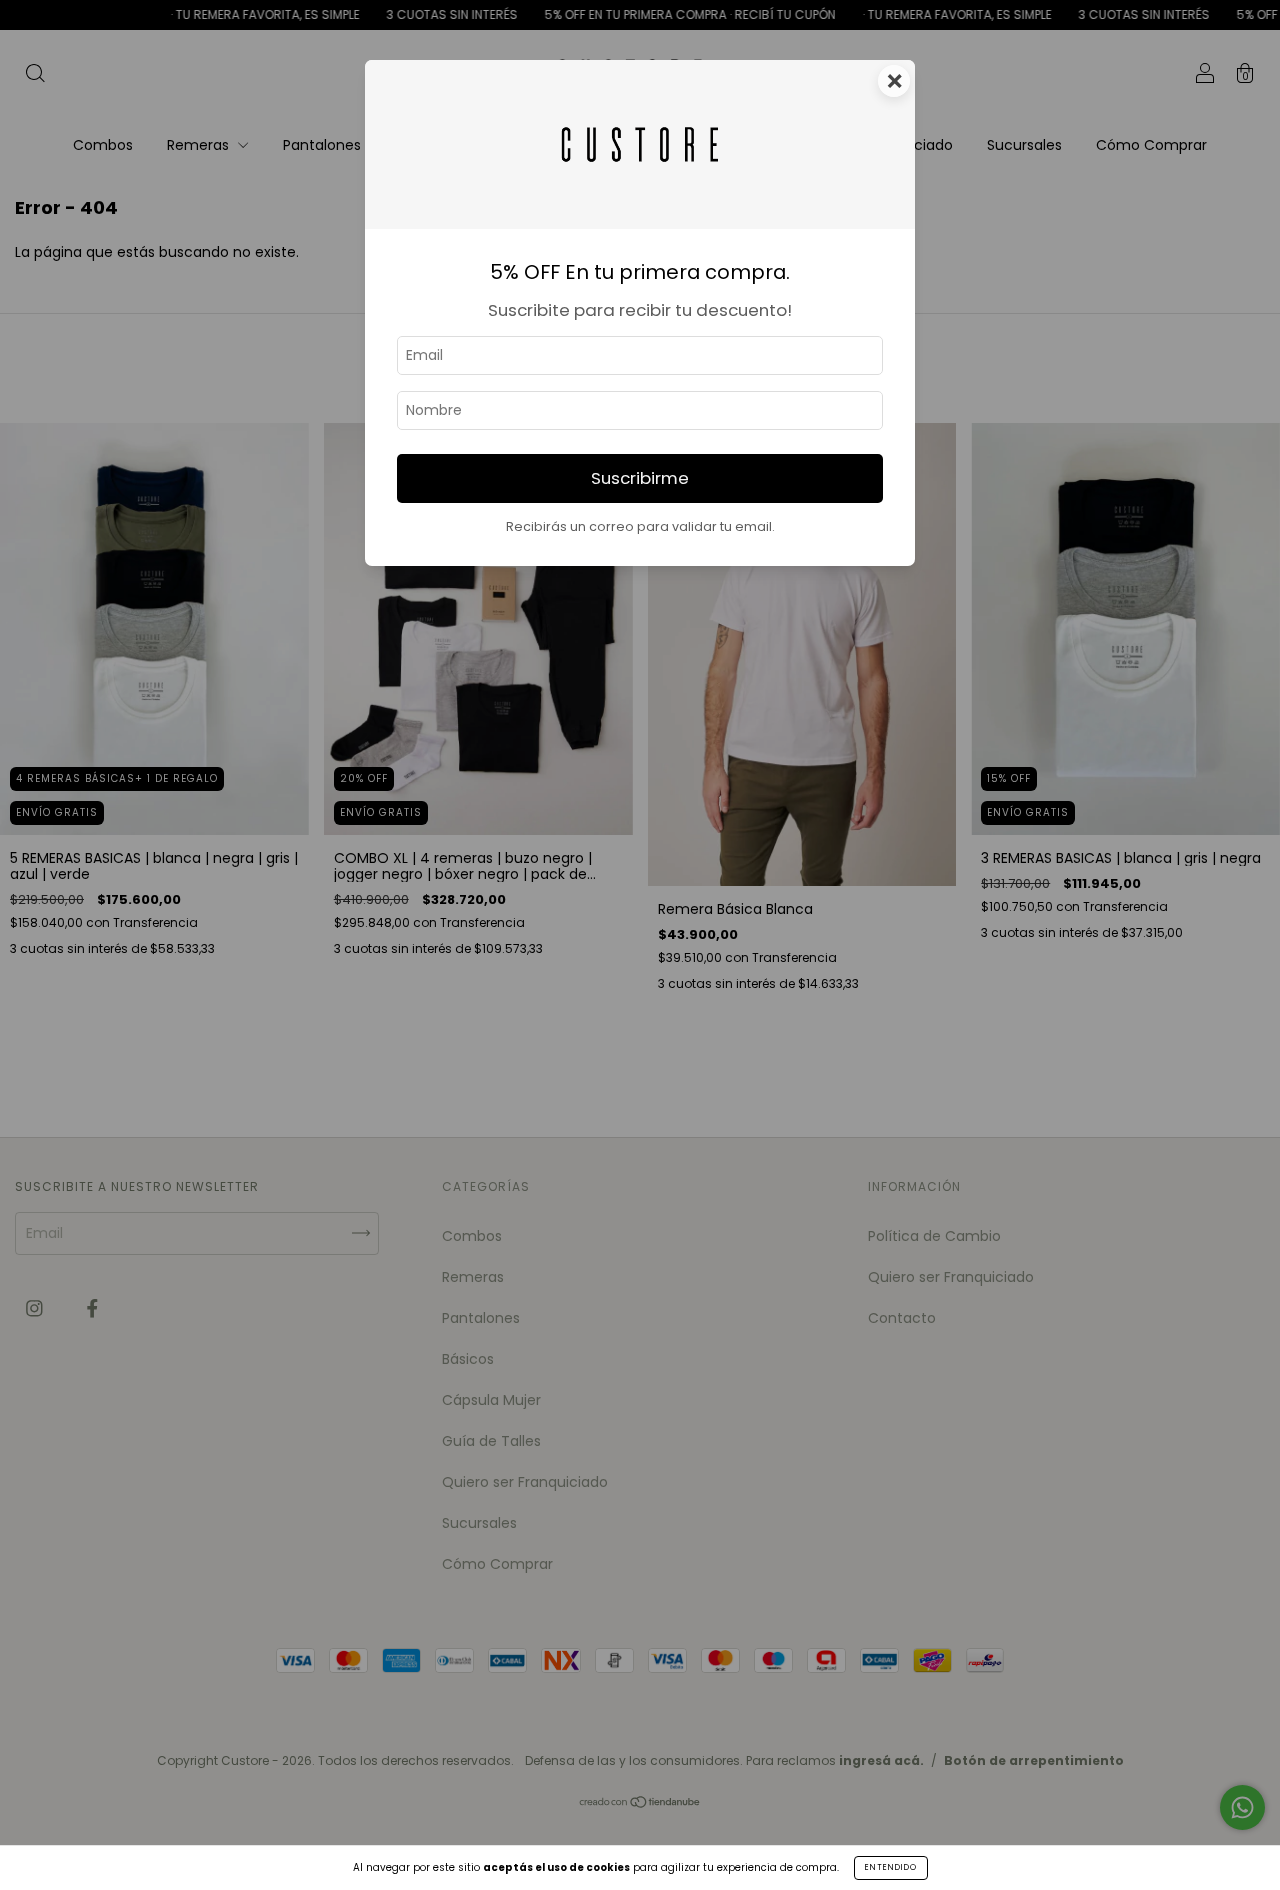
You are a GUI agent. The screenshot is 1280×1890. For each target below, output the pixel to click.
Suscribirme (640, 478)
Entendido (891, 1867)
